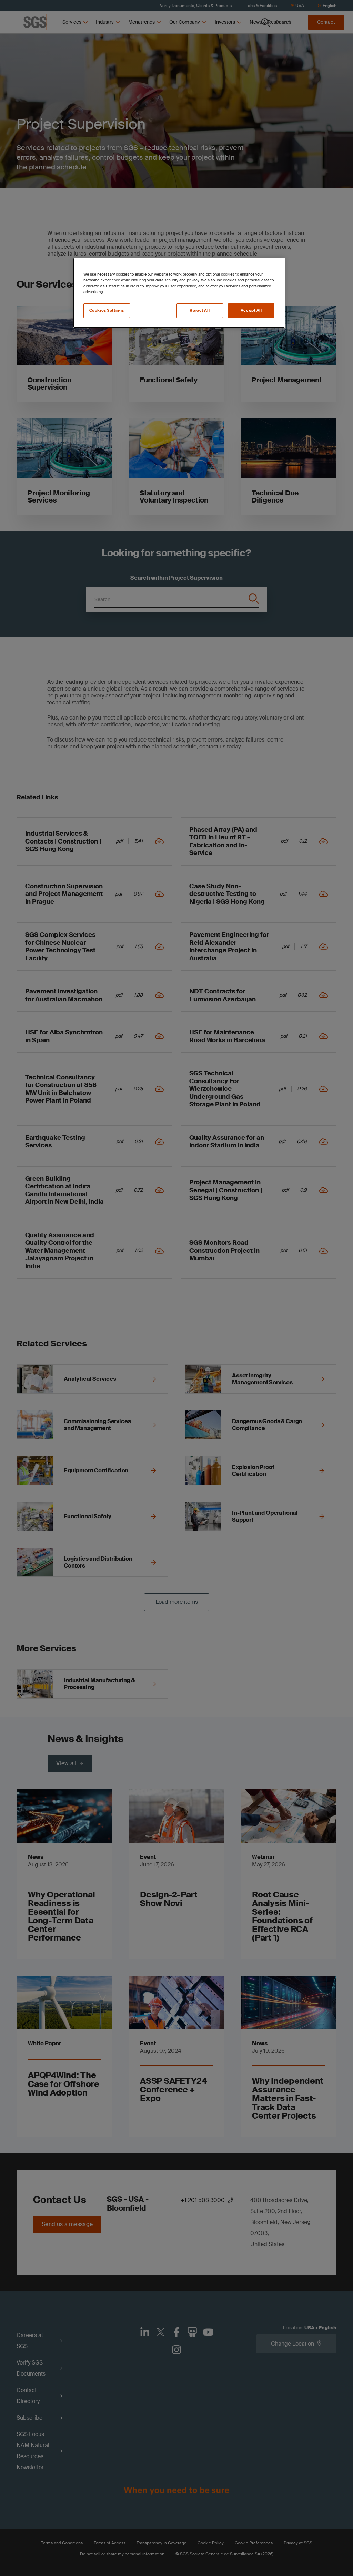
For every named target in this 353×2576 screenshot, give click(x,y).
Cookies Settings (107, 311)
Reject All (200, 311)
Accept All (251, 311)
